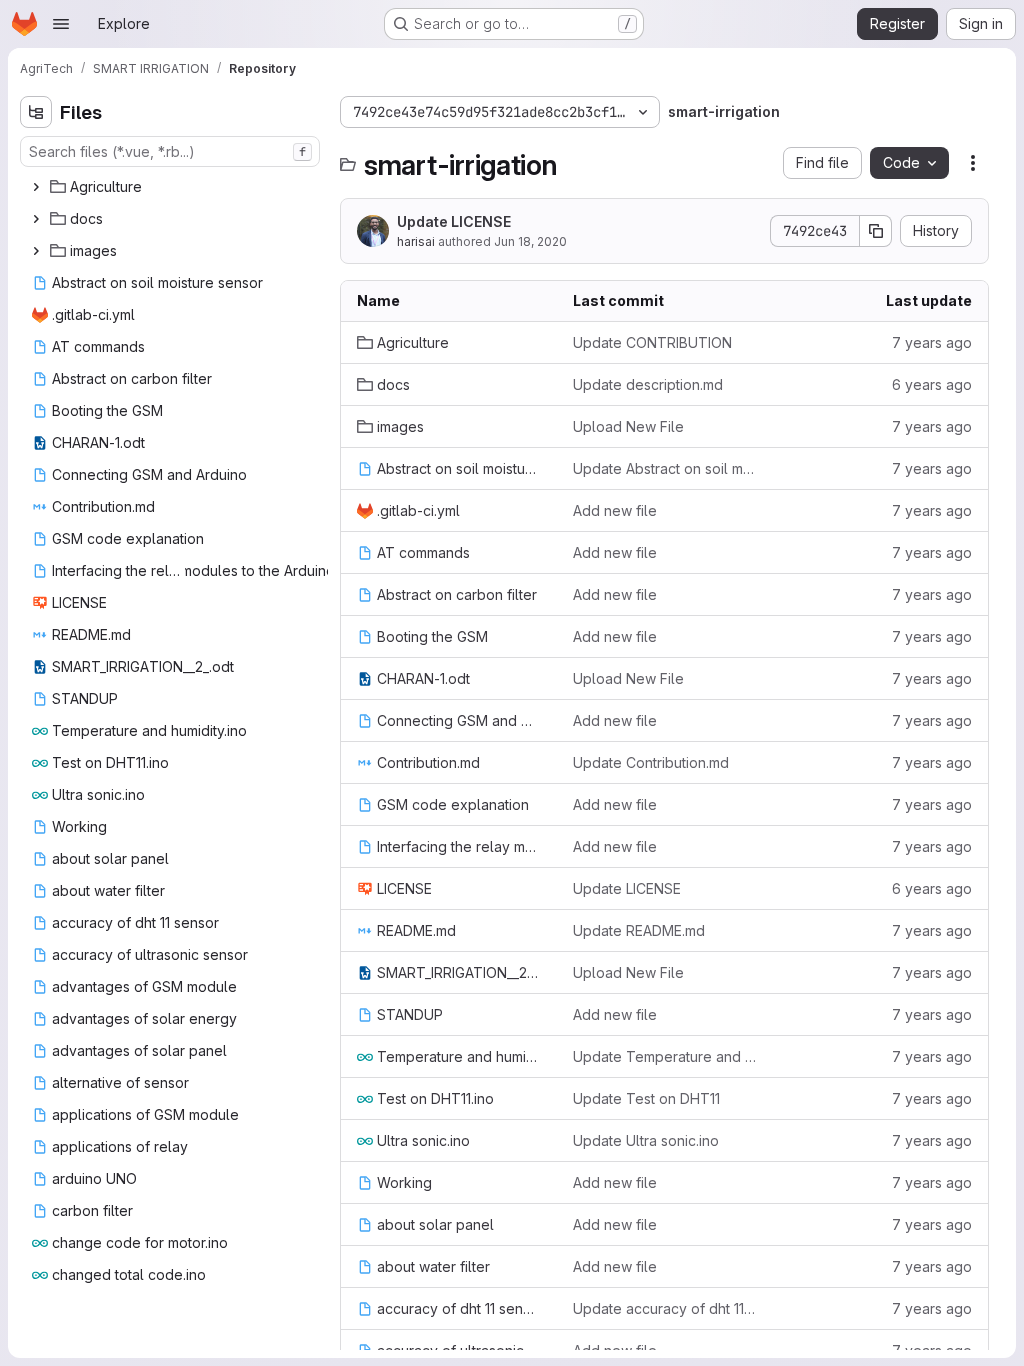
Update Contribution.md (651, 762)
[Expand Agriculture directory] (36, 187)
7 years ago (932, 342)
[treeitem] (172, 187)
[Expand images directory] (36, 251)
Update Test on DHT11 (646, 1098)
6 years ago (932, 384)
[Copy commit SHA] (876, 231)
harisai (416, 241)
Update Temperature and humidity (665, 1056)
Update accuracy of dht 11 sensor (665, 1308)
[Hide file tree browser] (36, 112)
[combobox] (170, 151)
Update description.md (648, 384)
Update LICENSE (454, 221)
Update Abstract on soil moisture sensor (665, 468)
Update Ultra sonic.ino (646, 1140)
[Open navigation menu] (61, 24)
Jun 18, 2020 (530, 241)
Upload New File (628, 426)
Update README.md (639, 930)
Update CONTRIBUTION (652, 342)
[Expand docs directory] (36, 219)
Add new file (615, 510)
